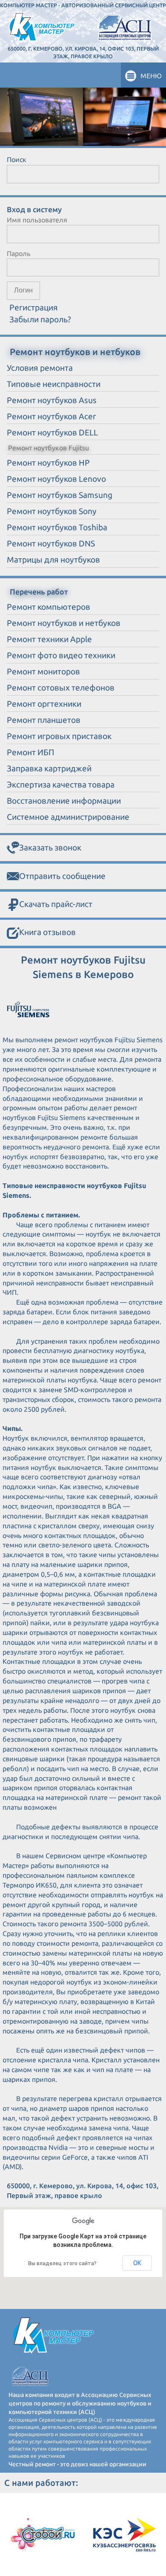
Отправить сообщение (62, 876)
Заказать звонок (50, 847)
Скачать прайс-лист (56, 904)
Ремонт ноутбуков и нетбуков (75, 352)
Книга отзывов (47, 932)
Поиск (17, 159)
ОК (137, 2263)
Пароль (19, 253)
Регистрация (34, 307)
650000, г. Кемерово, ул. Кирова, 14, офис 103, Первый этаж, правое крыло (83, 52)
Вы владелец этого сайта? (62, 2263)
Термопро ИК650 (30, 1885)
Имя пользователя (37, 220)
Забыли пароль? (40, 319)
